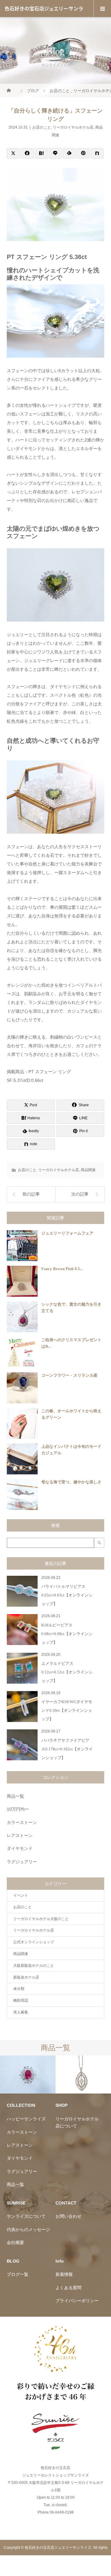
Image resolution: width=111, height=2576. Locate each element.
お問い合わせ (68, 2216)
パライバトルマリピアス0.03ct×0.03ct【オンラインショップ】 (67, 1595)
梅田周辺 (21, 2000)
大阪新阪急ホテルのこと (34, 1966)
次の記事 (80, 1194)
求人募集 (21, 2012)
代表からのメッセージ (28, 2230)
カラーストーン (22, 1822)
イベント (21, 1895)
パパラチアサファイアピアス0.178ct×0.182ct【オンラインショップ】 (67, 1749)
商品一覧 (15, 1796)
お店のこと (42, 127)
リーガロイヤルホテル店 (73, 127)
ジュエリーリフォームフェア (67, 1233)
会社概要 (15, 2242)
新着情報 (64, 2274)
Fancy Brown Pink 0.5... (62, 1269)
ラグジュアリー (22, 1862)
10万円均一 (18, 1809)
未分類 (19, 1989)
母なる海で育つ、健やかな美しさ (71, 1482)
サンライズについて (26, 2216)
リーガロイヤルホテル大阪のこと (41, 1919)
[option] (28, 2075)
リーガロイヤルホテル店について (77, 2122)
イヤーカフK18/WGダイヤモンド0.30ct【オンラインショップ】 (67, 1710)
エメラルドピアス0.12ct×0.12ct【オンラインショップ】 (67, 1672)
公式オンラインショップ (34, 1942)
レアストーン (20, 1835)
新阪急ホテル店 (26, 1977)
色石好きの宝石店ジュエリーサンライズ (44, 17)
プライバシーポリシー (77, 2301)
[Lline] (55, 153)
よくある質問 (68, 2288)
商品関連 (88, 1170)
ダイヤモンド (20, 1848)
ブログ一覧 (18, 2274)
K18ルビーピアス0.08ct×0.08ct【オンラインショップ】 (67, 1634)
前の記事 (31, 1194)
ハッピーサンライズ (26, 2119)
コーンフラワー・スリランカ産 (69, 1375)
